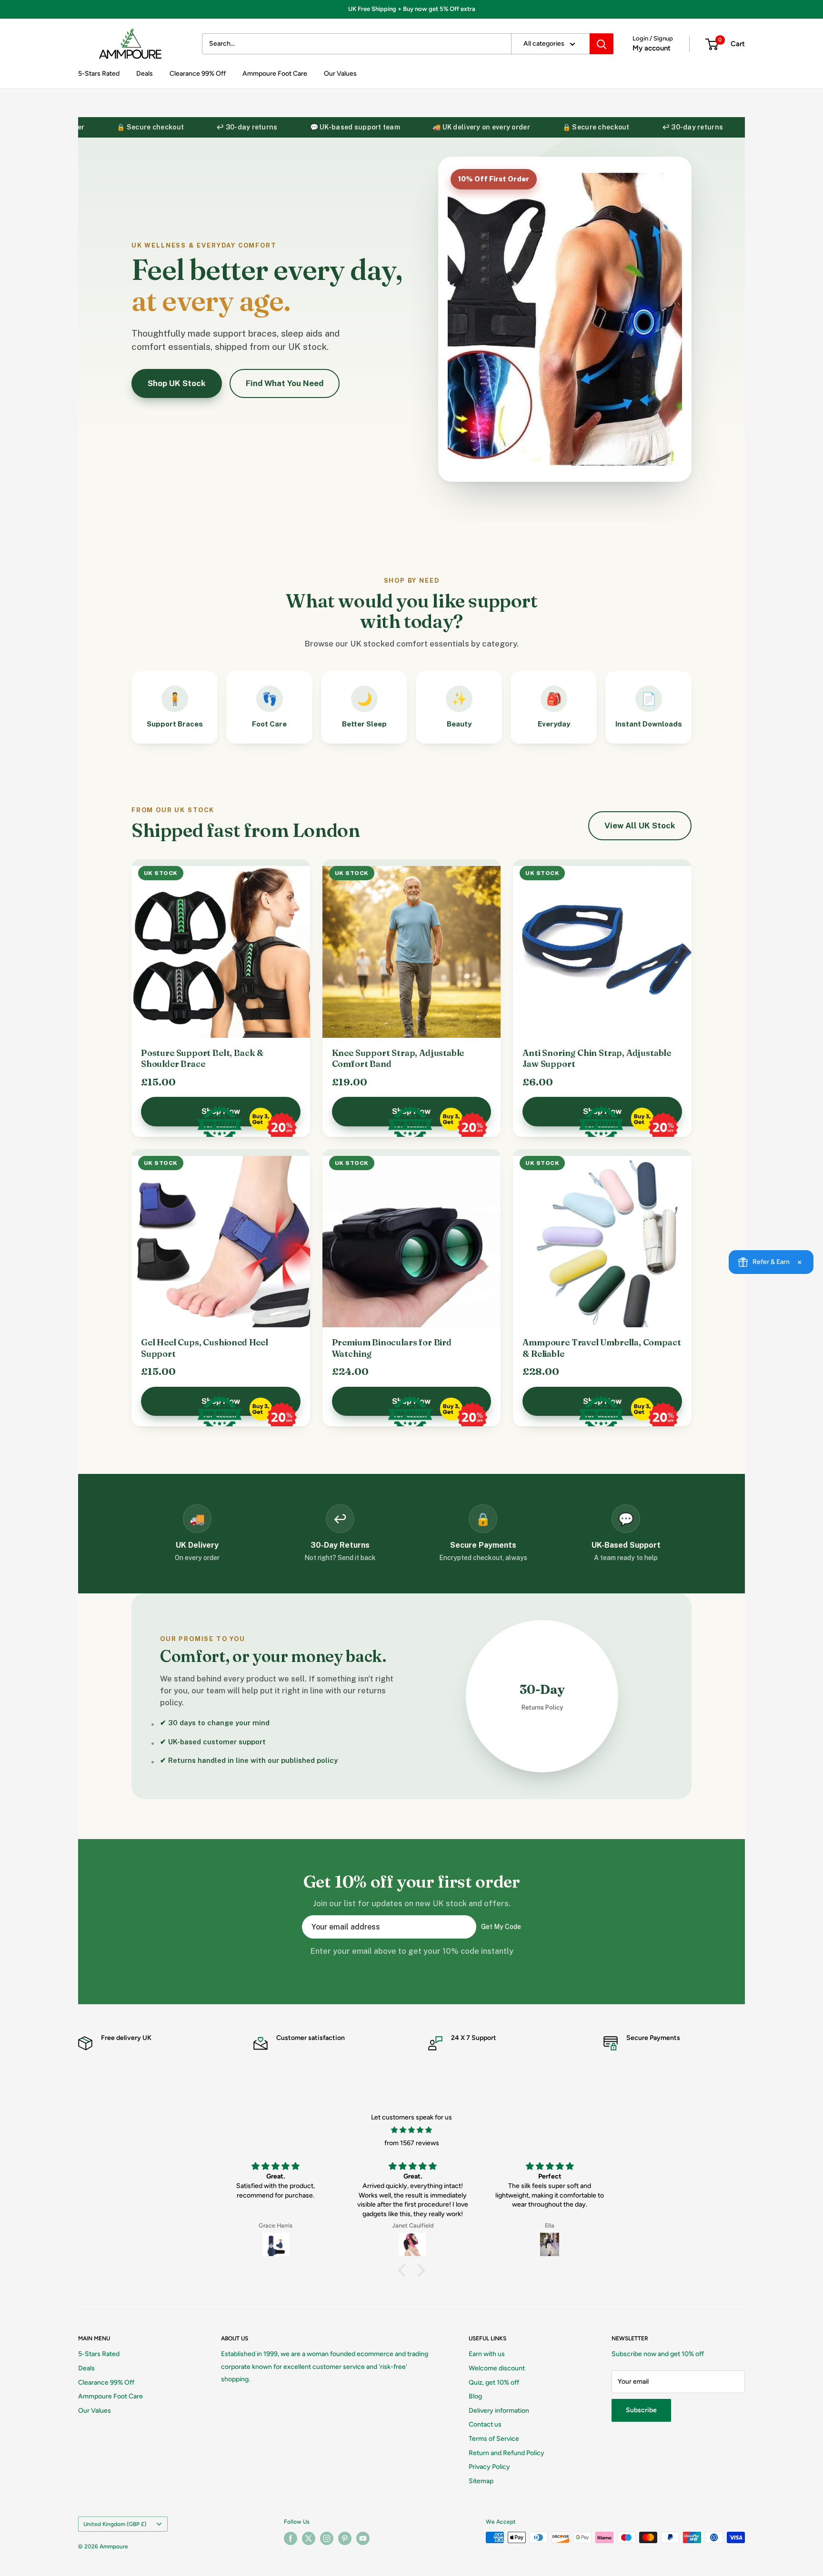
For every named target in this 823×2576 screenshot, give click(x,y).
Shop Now (221, 1111)
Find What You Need (285, 383)
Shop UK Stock (177, 383)
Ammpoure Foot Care (275, 74)
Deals (145, 74)
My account (652, 48)
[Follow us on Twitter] (309, 2538)
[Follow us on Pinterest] (345, 2538)
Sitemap (481, 2481)
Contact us (485, 2424)
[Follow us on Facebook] (291, 2538)
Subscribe (641, 2410)
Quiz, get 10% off (494, 2382)
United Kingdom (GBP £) (115, 2524)
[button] (404, 2270)
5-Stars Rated (99, 74)
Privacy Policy (489, 2467)
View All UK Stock (640, 826)
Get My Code (501, 1927)
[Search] (602, 44)
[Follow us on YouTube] (363, 2538)
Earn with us (487, 2354)
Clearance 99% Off (198, 74)
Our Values (340, 74)
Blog (475, 2396)
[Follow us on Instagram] (327, 2538)
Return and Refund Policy (507, 2453)
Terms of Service (494, 2439)
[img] (411, 2130)
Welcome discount (497, 2368)
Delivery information (499, 2411)
